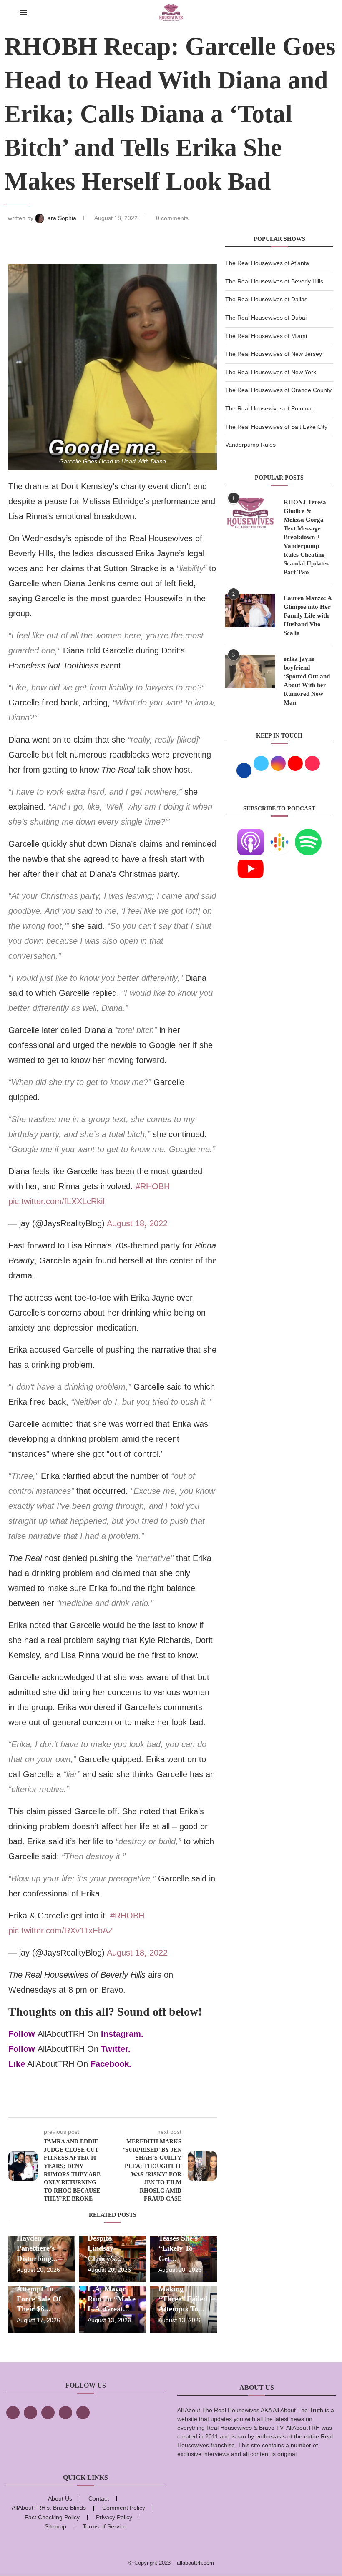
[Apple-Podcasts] (251, 834)
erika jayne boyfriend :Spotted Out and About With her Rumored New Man (307, 681)
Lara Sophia (61, 218)
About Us (60, 2498)
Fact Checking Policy (52, 2517)
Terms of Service (105, 2526)
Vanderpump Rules (250, 445)
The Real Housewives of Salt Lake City (276, 427)
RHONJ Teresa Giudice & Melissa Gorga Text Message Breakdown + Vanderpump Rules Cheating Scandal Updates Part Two (306, 537)
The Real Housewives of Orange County (278, 390)
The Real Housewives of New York (271, 372)
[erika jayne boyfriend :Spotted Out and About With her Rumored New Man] (250, 671)
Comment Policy (124, 2508)
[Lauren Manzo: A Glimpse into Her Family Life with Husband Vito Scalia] (250, 610)
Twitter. (116, 2049)
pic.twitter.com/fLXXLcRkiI (57, 1201)
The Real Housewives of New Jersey (274, 354)
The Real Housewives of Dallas (266, 299)
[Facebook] (13, 2413)
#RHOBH (153, 1186)
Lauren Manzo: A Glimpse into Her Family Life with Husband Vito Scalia (308, 615)
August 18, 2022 (137, 1223)
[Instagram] (48, 2413)
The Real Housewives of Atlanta (267, 263)
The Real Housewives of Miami (266, 336)
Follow (22, 2034)
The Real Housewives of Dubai (266, 318)
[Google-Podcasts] (279, 834)
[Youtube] (251, 860)
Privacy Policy (114, 2517)
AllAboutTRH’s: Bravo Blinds (49, 2508)
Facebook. (111, 2064)
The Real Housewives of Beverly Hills (274, 281)
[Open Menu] (23, 13)
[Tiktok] (65, 2413)
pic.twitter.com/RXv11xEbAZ (61, 1931)
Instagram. (122, 2034)
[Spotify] (308, 834)
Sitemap (55, 2526)
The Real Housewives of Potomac (270, 408)
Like (17, 2064)
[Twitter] (30, 2413)
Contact (99, 2498)
